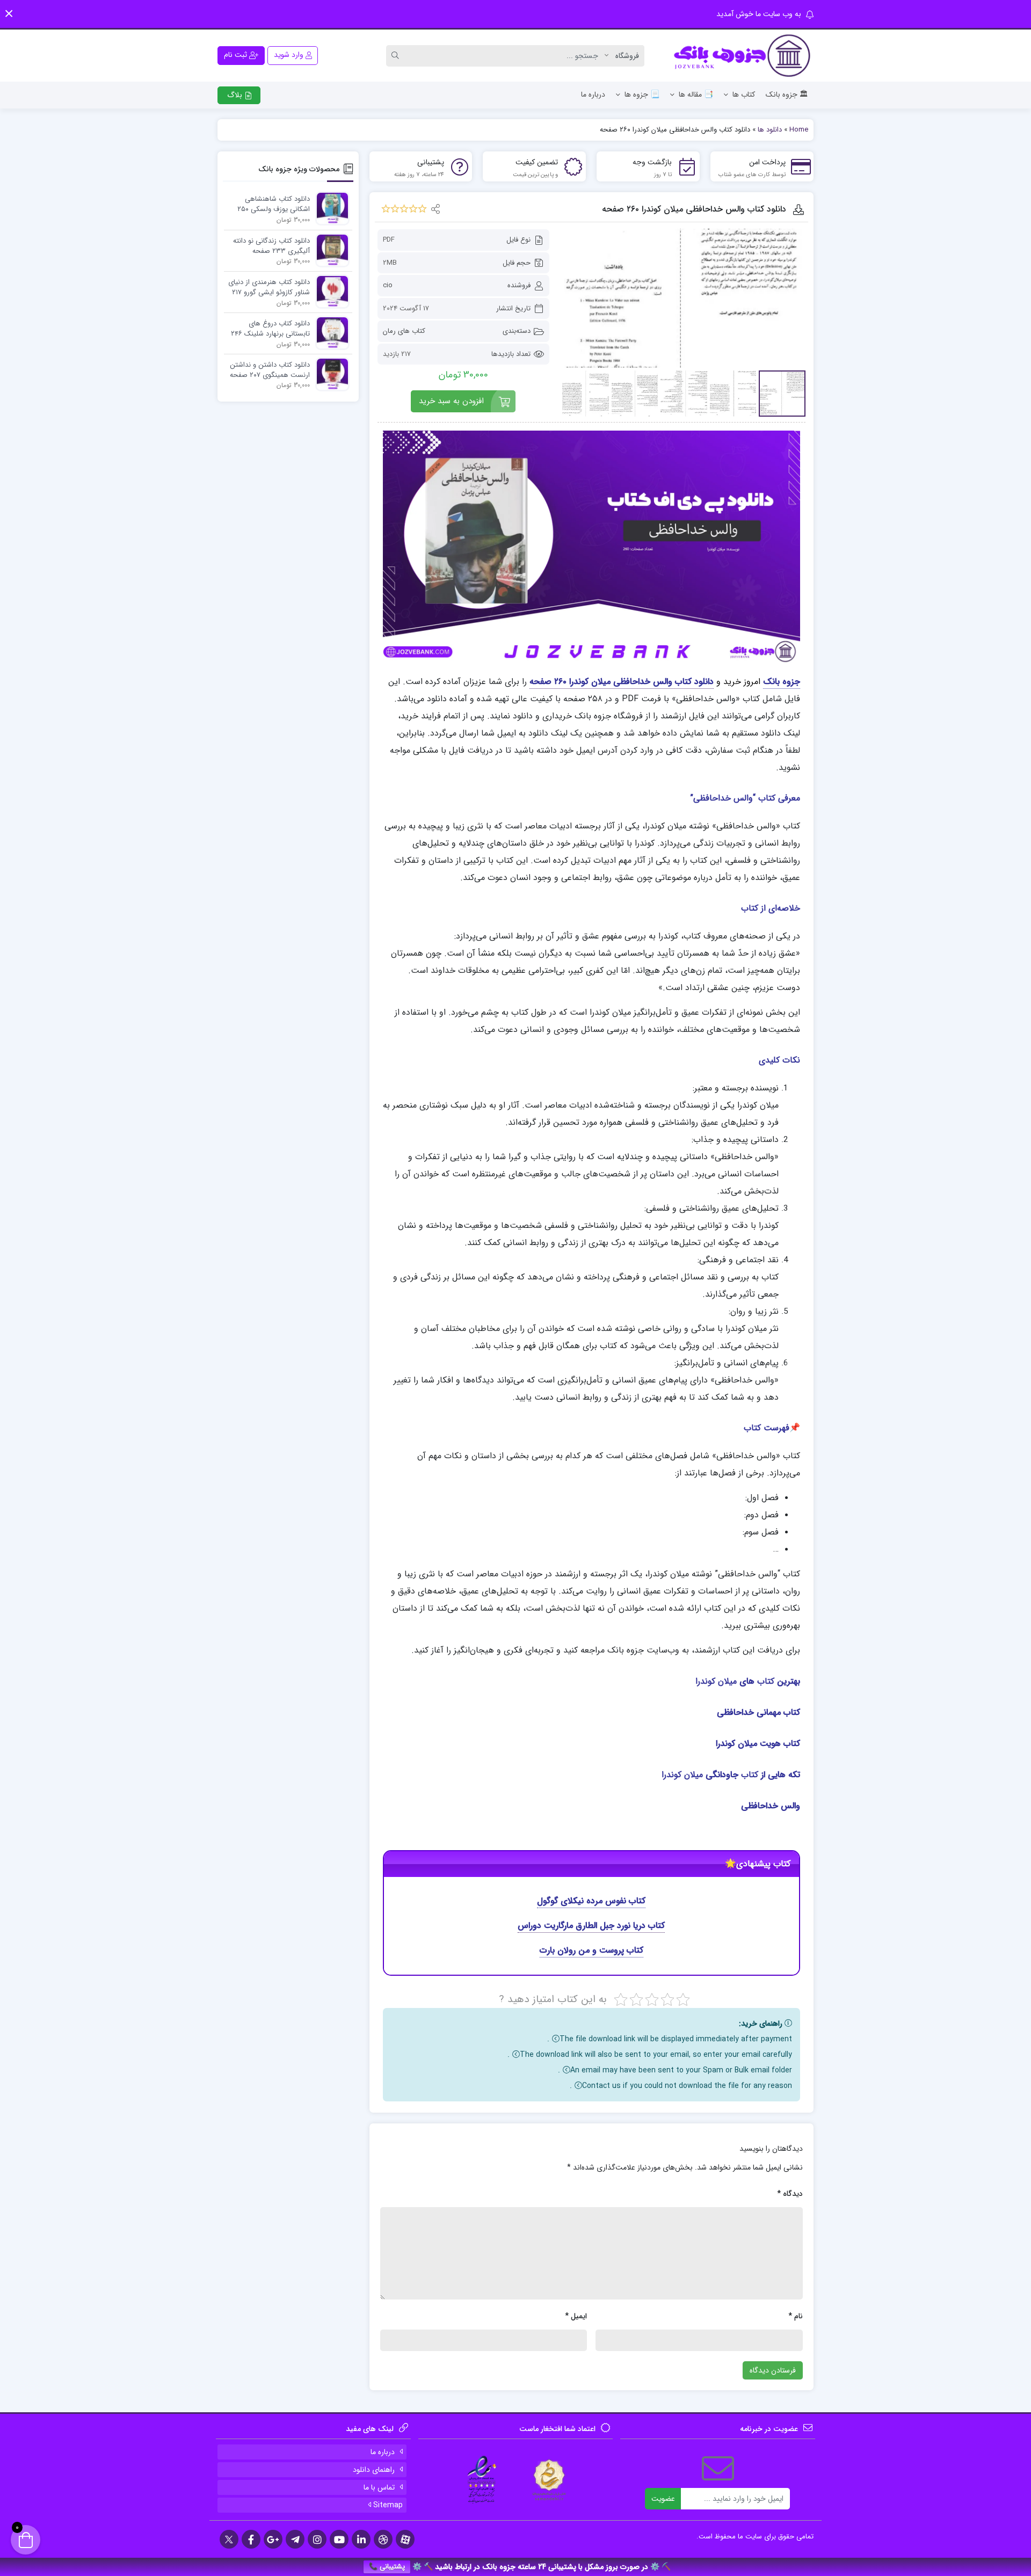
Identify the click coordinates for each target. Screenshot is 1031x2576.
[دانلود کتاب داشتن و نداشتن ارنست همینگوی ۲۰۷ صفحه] (330, 374)
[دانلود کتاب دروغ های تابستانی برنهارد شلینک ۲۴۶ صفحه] (330, 333)
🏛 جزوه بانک (787, 94)
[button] (9, 14)
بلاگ (236, 95)
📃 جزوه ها (642, 94)
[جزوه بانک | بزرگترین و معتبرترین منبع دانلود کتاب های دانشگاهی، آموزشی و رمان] (743, 56)
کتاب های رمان (404, 331)
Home (799, 130)
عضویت (663, 2499)
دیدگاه (790, 2194)
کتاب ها (744, 94)
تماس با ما (379, 2487)
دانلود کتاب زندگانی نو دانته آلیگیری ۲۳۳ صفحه (271, 246)
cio (388, 285)
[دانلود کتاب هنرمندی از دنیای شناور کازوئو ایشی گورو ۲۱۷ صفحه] (330, 291)
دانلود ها (770, 130)
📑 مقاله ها (696, 94)
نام (796, 2316)
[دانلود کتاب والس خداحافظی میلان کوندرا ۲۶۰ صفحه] (683, 298)
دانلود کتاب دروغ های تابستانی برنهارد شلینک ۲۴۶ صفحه (270, 329)
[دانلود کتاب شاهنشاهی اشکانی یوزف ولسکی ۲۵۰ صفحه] (330, 208)
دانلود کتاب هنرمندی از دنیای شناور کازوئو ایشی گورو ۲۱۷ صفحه (269, 288)
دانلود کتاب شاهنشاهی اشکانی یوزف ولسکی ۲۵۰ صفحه (274, 205)
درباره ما (593, 94)
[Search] (397, 56)
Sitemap (387, 2505)
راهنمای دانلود (374, 2470)
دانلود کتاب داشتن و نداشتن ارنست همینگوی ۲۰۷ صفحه (270, 370)
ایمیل (576, 2316)
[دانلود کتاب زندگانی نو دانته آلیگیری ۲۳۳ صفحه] (330, 250)
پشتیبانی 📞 (387, 2567)
